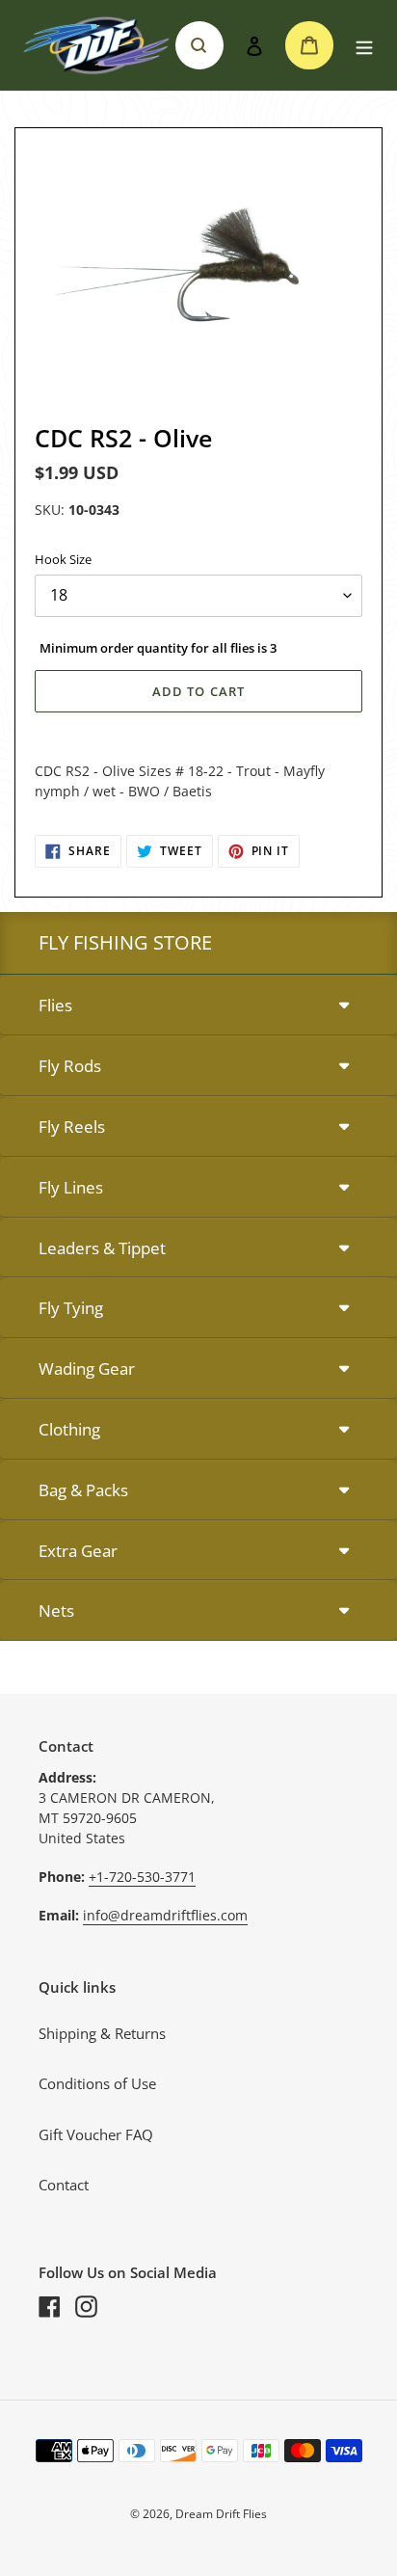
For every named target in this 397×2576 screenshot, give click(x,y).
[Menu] (364, 46)
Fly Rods (70, 1066)
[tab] (198, 1006)
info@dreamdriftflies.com (165, 1915)
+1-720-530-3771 (142, 1877)
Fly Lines (71, 1187)
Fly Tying (71, 1308)
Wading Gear (87, 1368)
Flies (55, 1005)
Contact (64, 2185)
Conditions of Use (97, 2083)
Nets (56, 1610)
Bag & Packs (83, 1490)
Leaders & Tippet (102, 1248)
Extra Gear (78, 1551)
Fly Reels (72, 1127)
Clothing (69, 1429)
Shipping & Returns (102, 2033)
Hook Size (63, 559)
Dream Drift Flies (221, 2514)
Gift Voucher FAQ (96, 2134)
